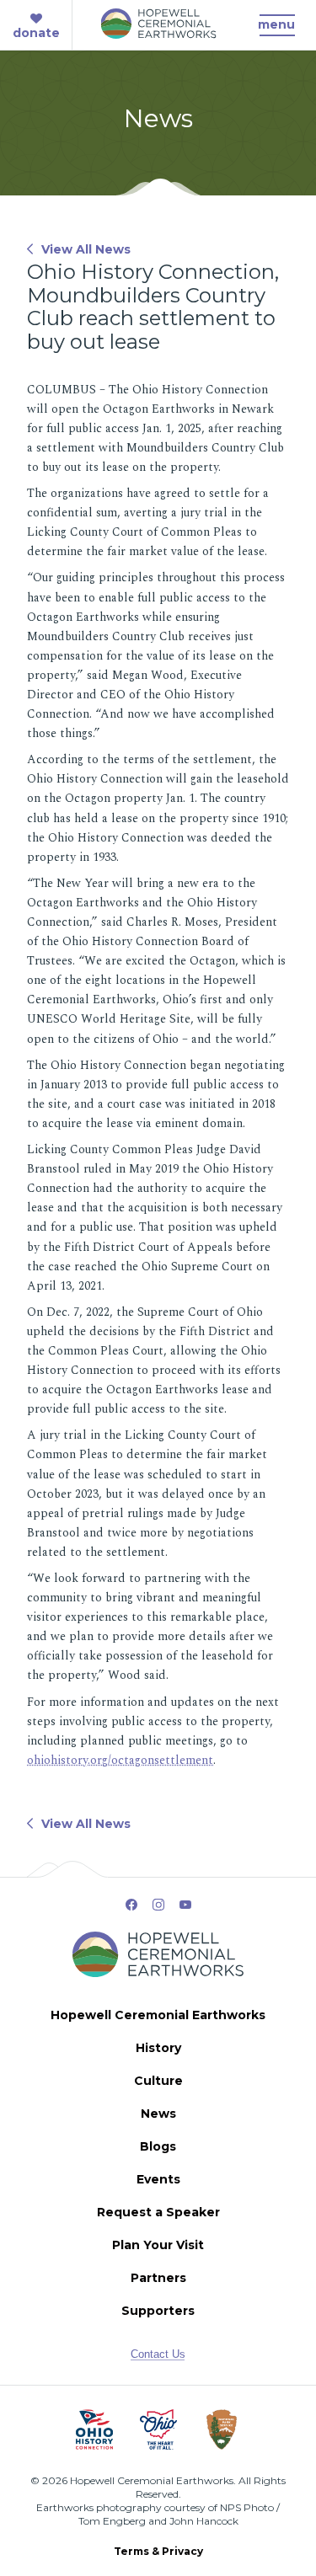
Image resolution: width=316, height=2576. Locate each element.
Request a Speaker (158, 2212)
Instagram (158, 1905)
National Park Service (222, 2429)
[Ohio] (158, 2429)
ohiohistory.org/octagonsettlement (120, 1760)
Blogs (158, 2146)
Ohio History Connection (94, 2429)
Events (158, 2179)
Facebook (131, 1905)
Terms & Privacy (158, 2551)
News (158, 2114)
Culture (158, 2081)
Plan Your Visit (158, 2245)
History (158, 2048)
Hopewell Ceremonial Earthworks (158, 2015)
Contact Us (158, 2354)
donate (36, 33)
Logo (158, 33)
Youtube (185, 1905)
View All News (86, 249)
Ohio (158, 2429)
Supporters (158, 2311)
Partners (158, 2278)
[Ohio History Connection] (94, 2429)
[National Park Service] (222, 2429)
